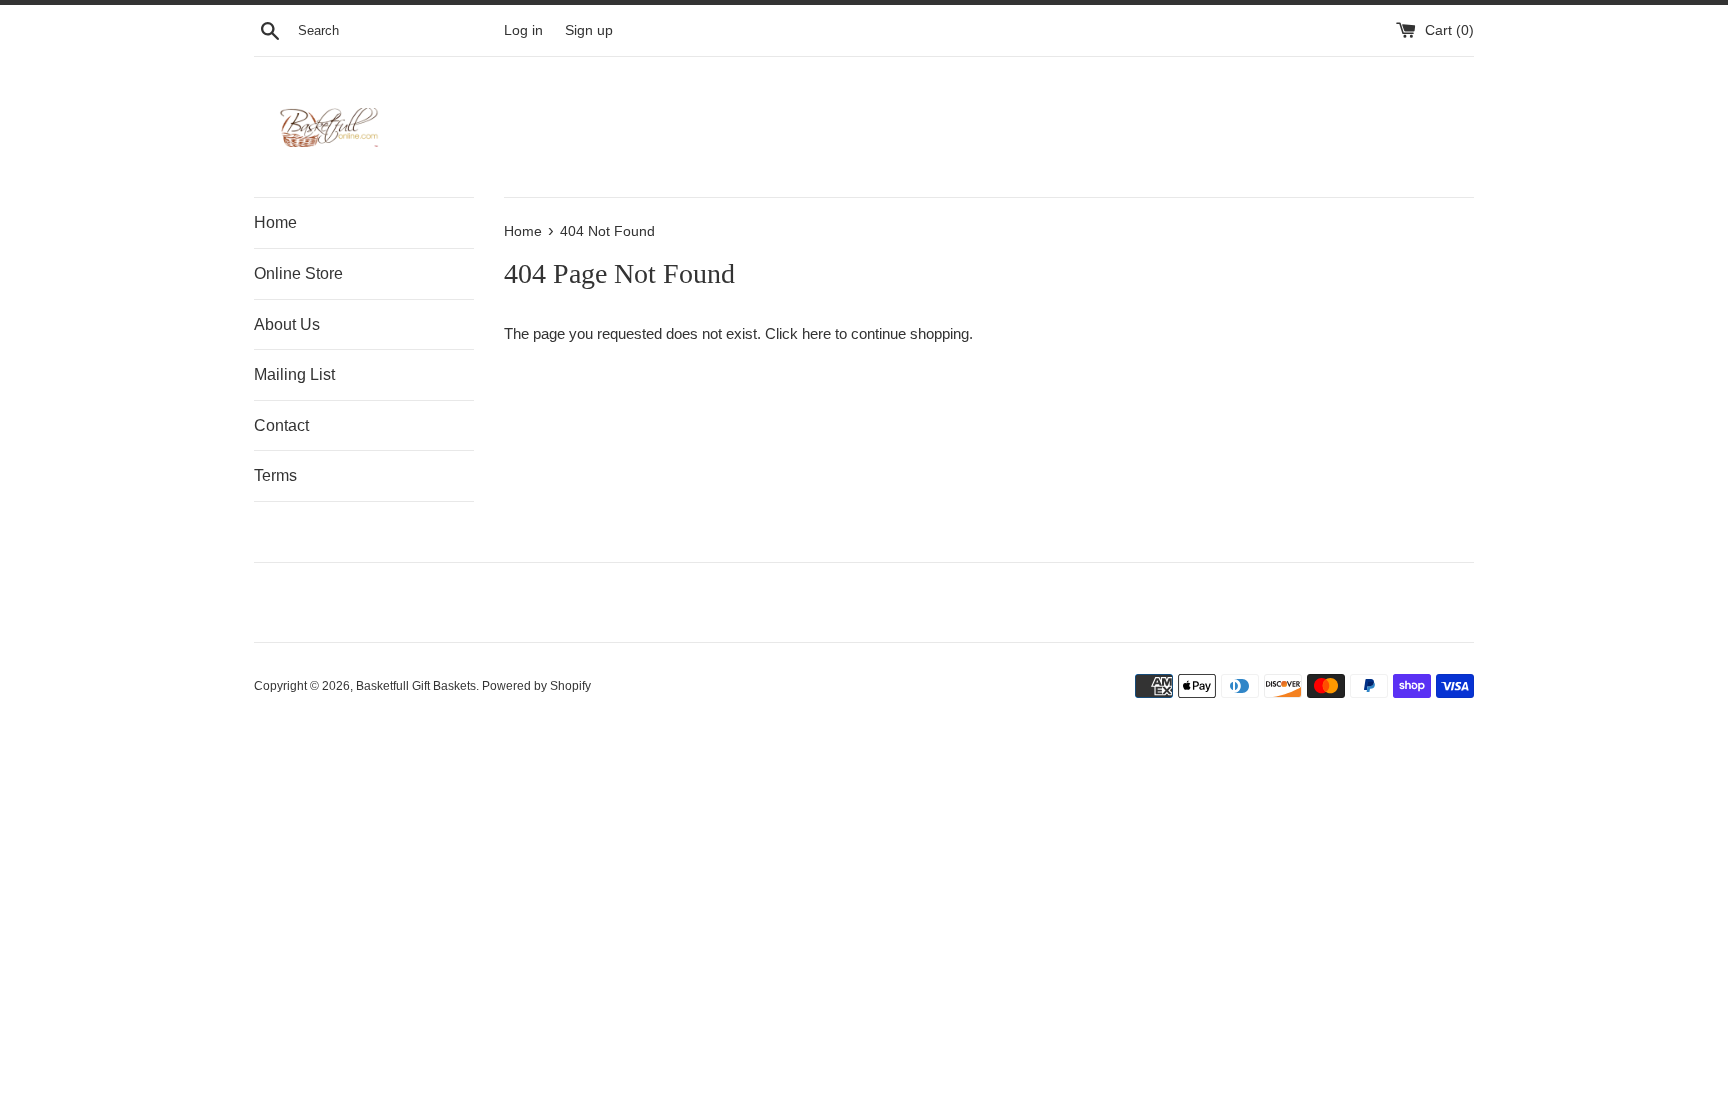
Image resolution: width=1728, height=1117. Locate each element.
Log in (523, 30)
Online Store (298, 273)
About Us (287, 324)
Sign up (589, 30)
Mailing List (294, 374)
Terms (275, 475)
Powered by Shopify (536, 686)
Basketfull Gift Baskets (416, 686)
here (816, 333)
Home (275, 222)
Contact (281, 425)
